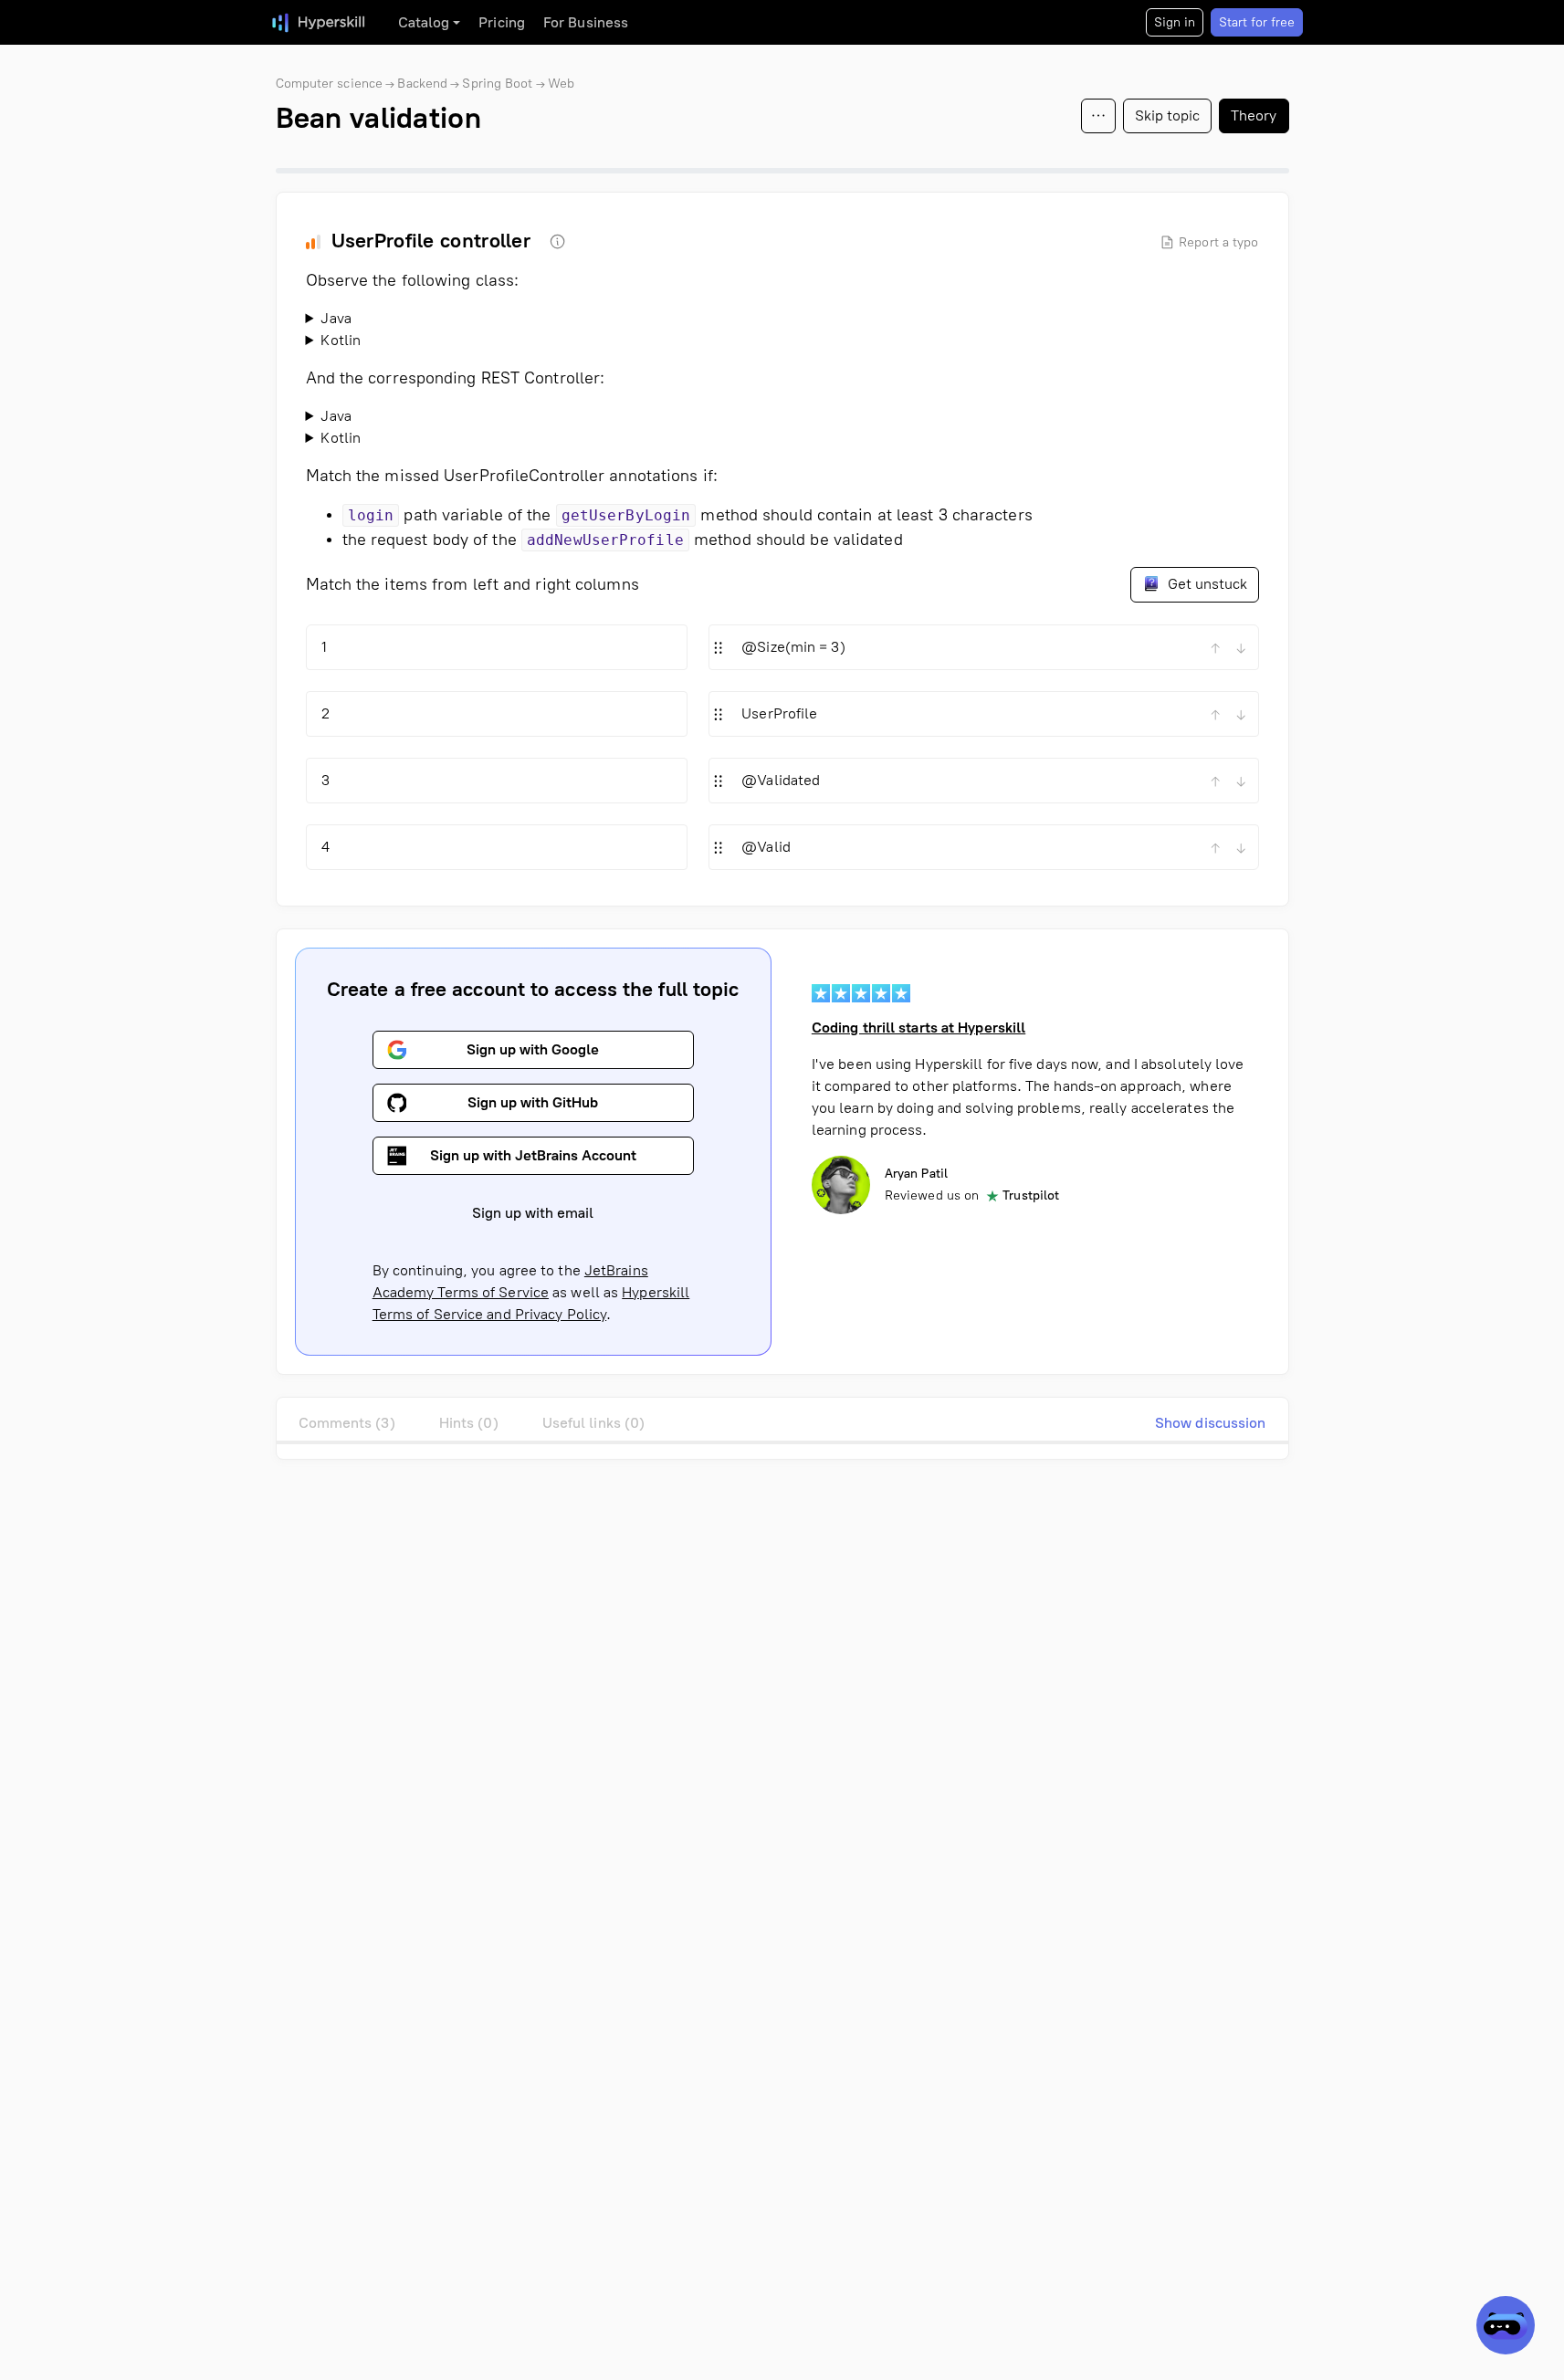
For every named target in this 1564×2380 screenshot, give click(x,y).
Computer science (330, 84)
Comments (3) (347, 1423)
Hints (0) (469, 1423)
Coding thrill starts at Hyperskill (918, 1027)
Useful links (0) (594, 1423)
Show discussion (1211, 1423)
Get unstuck (1206, 584)
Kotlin (341, 340)
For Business (586, 22)
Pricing (502, 22)
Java (336, 318)
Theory (1254, 115)
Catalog (424, 22)
